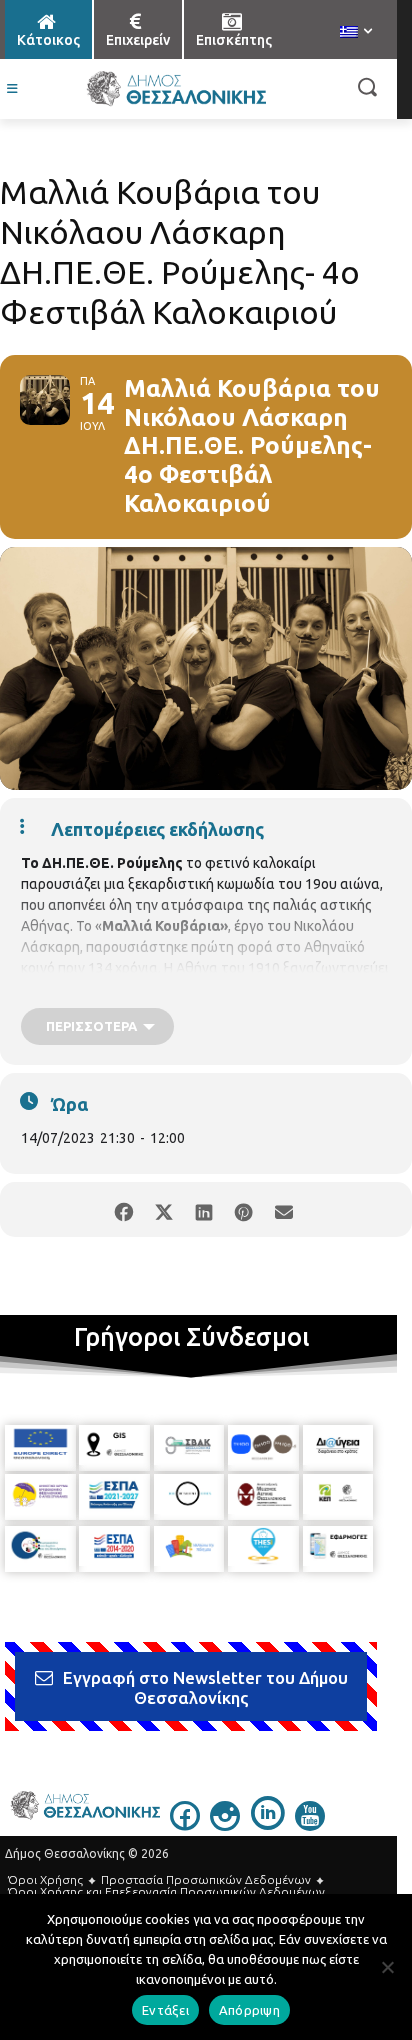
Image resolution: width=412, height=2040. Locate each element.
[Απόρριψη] (387, 1967)
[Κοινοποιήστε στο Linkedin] (203, 1209)
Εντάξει (165, 2010)
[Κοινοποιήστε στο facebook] (123, 1209)
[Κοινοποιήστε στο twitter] (163, 1209)
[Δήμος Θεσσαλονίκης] (175, 89)
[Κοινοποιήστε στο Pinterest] (243, 1209)
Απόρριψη (249, 2010)
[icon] (185, 1825)
